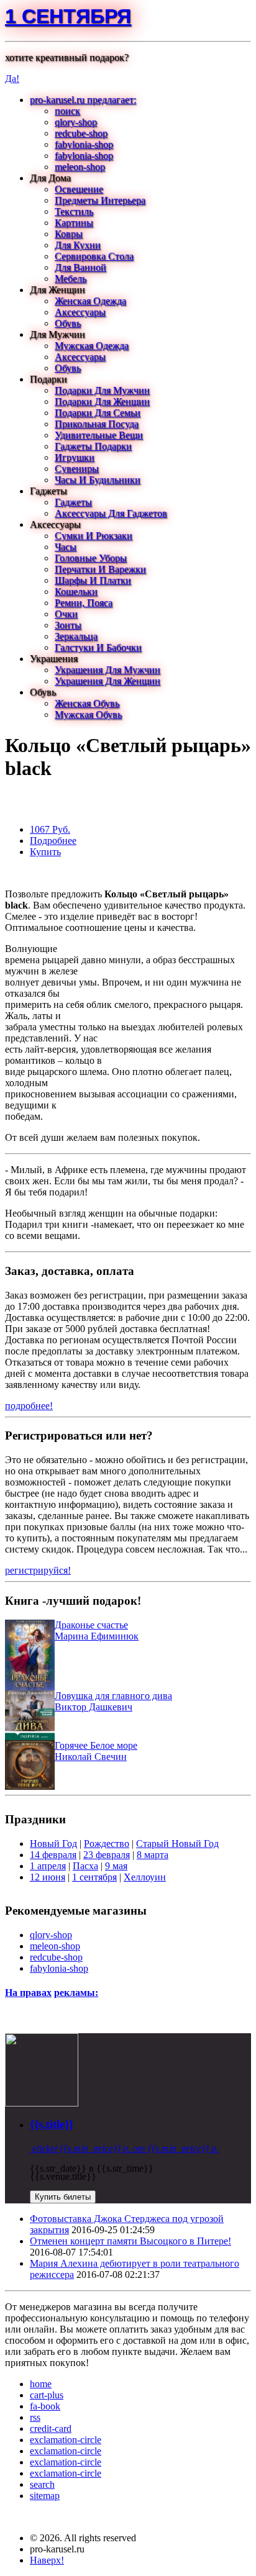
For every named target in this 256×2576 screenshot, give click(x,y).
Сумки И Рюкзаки (94, 536)
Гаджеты (73, 502)
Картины (74, 223)
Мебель (71, 279)
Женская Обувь (87, 703)
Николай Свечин (91, 1757)
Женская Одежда (90, 301)
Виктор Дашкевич (94, 1707)
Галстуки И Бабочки (98, 647)
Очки (66, 614)
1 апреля (48, 1866)
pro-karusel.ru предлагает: (83, 100)
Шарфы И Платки (93, 580)
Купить (45, 852)
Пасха (85, 1866)
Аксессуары (80, 312)
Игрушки (75, 457)
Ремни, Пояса (84, 603)
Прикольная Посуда (97, 424)
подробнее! (29, 1406)
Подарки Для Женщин (102, 401)
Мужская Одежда (92, 346)
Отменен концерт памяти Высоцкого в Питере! (130, 2241)
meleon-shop (80, 167)
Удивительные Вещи (99, 435)
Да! (12, 79)
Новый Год (53, 1844)
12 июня (48, 1877)
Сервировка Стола (94, 256)
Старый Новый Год (177, 1844)
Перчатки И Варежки (100, 569)
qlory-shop (76, 122)
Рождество (107, 1844)
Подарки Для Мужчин (102, 390)
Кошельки (76, 592)
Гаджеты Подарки (93, 446)
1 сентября (68, 16)
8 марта (153, 1855)
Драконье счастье (91, 1625)
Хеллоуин (145, 1877)
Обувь (68, 323)
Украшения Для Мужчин (107, 670)
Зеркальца (76, 636)
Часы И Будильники (98, 480)
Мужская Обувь (88, 714)
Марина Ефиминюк (97, 1636)
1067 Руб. (50, 829)
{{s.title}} (52, 2124)
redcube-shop (81, 133)
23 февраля (107, 1855)
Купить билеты (63, 2197)
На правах (28, 1993)
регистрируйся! (38, 1570)
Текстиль (74, 211)
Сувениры (77, 469)
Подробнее (53, 841)
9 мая (116, 1866)
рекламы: (76, 1993)
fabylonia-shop (84, 144)
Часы (66, 547)
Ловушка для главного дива (113, 1696)
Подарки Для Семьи (98, 413)
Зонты (68, 625)
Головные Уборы (91, 558)
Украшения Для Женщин (107, 681)
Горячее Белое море (96, 1745)
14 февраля (53, 1855)
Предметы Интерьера (100, 200)
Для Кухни (78, 245)
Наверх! (47, 2560)
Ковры (69, 234)
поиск (67, 111)
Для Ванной (80, 267)
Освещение (79, 189)
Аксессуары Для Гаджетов (111, 513)
